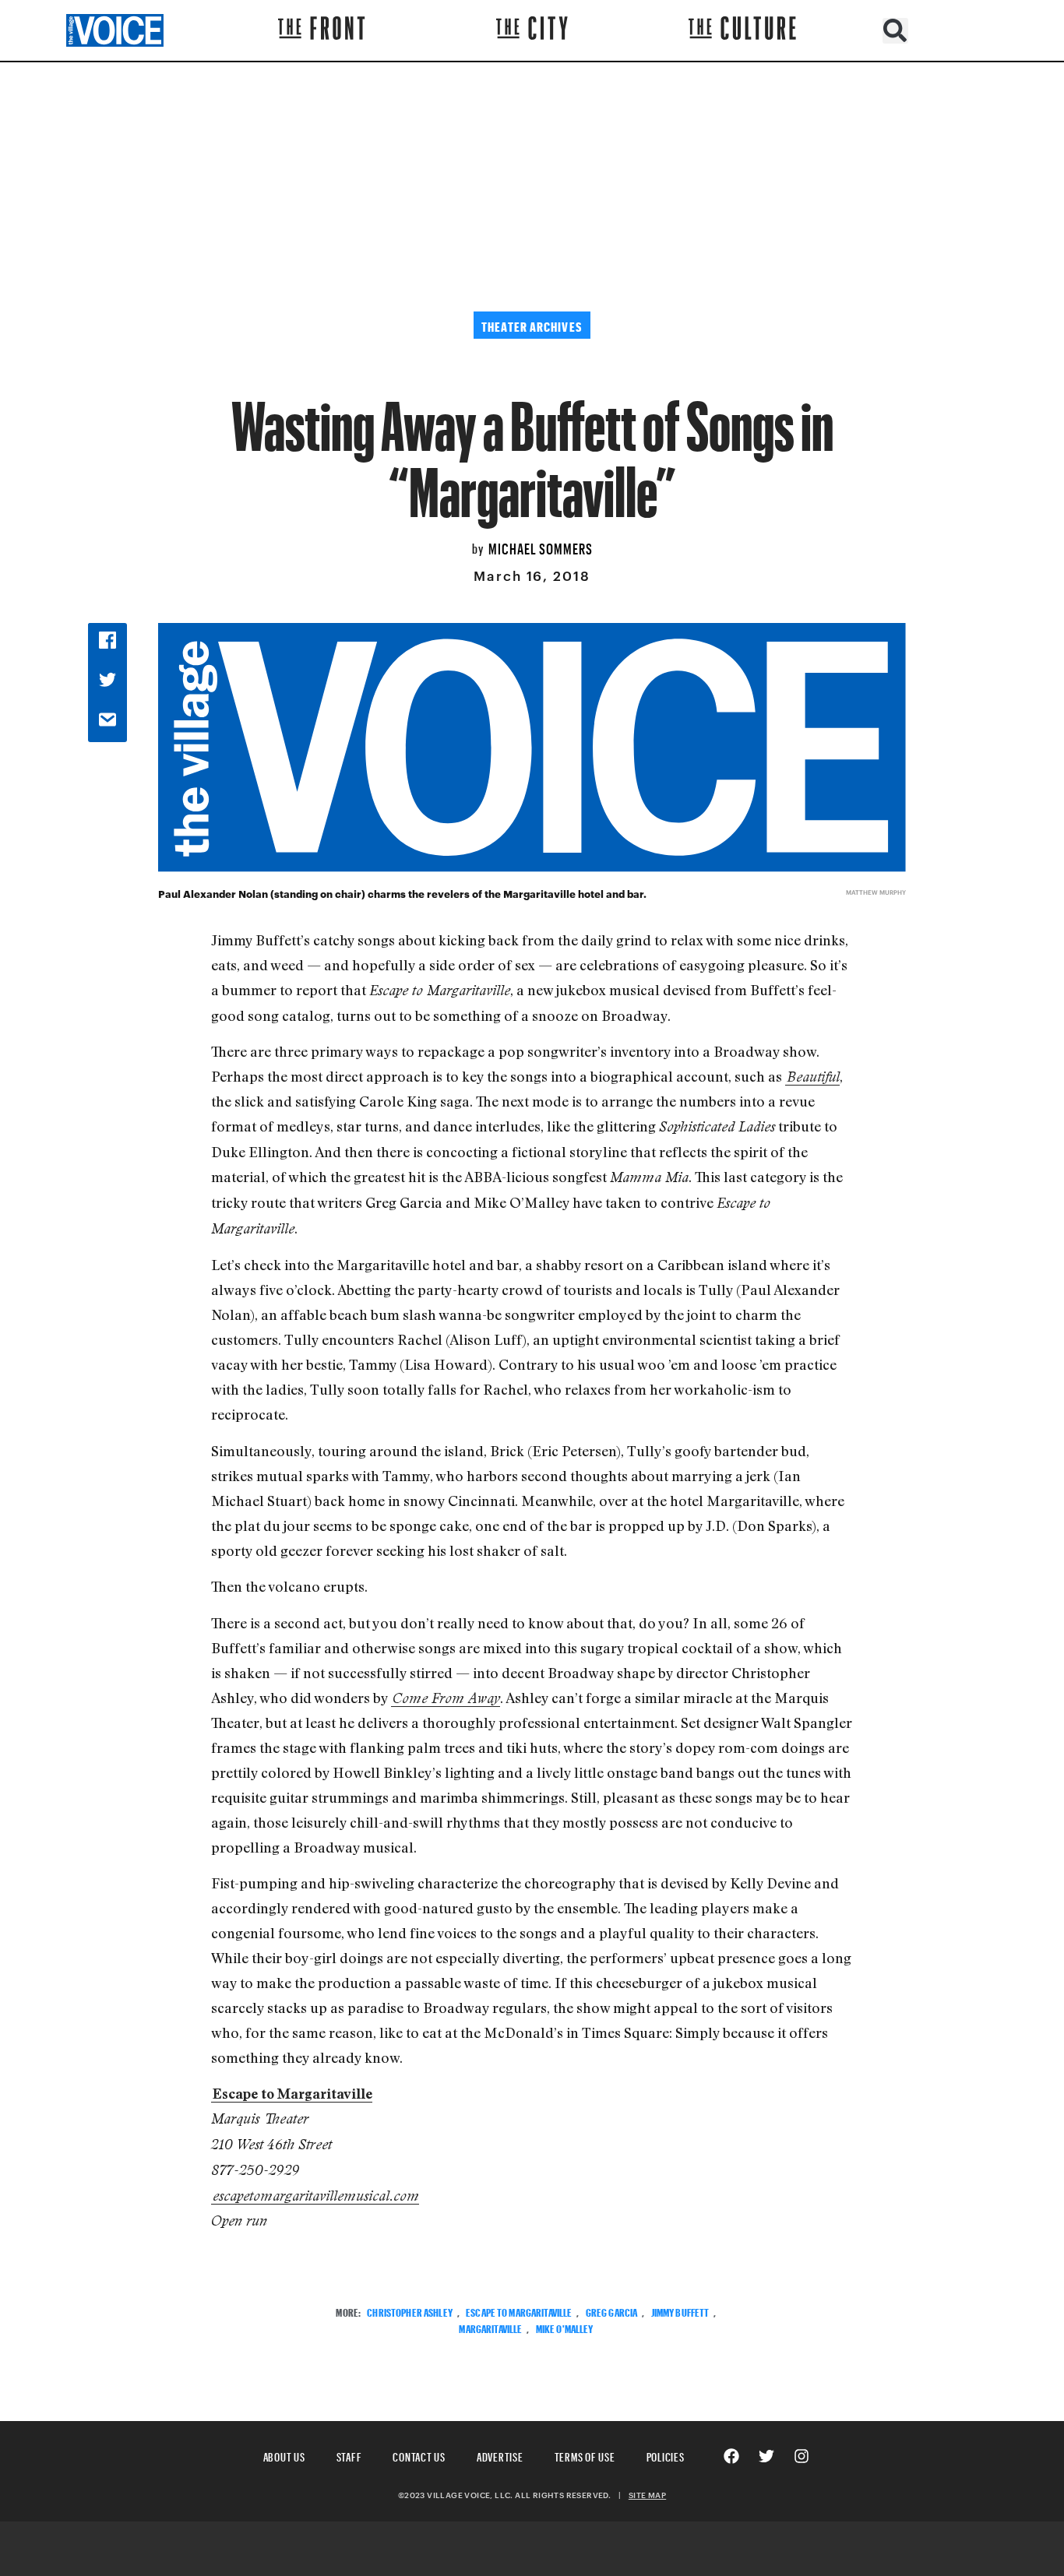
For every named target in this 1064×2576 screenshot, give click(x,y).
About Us (284, 2455)
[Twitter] (766, 2456)
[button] (895, 31)
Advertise (500, 2455)
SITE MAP (647, 2495)
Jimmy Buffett (680, 2311)
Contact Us (419, 2455)
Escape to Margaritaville (519, 2311)
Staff (349, 2455)
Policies (666, 2455)
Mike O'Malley (565, 2327)
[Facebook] (731, 2456)
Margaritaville (490, 2327)
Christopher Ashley (410, 2311)
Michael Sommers (541, 547)
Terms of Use (585, 2455)
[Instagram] (802, 2456)
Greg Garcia (612, 2311)
